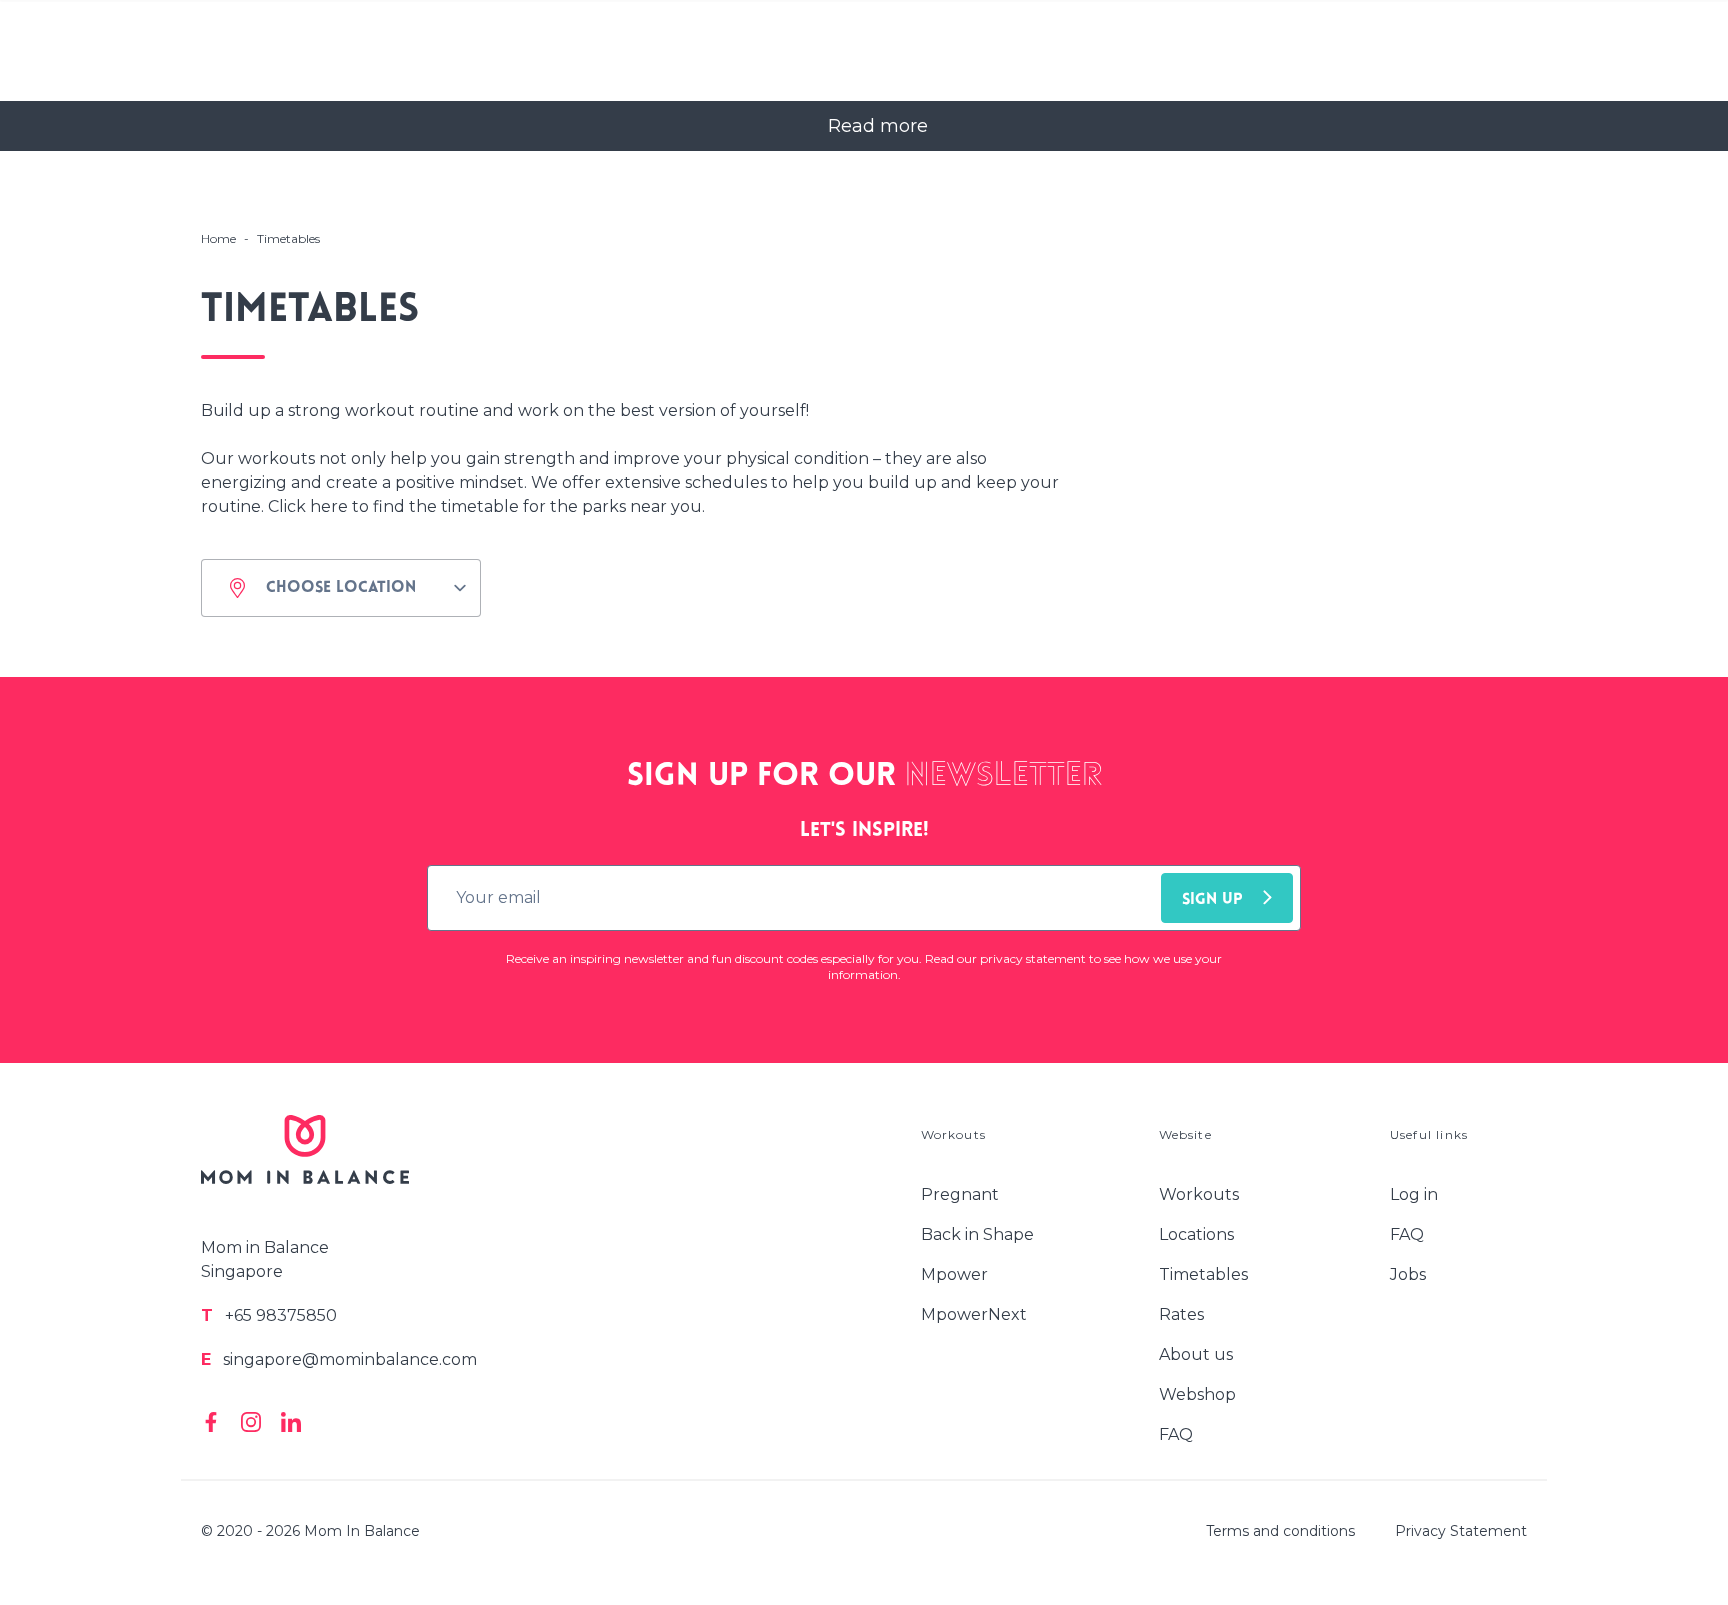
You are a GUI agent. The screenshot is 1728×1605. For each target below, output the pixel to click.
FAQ (1176, 1434)
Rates (1181, 1314)
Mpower (954, 1274)
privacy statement (1034, 958)
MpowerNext (974, 1314)
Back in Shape (977, 1234)
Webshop (1197, 1394)
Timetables (1203, 1274)
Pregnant (960, 1194)
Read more (878, 126)
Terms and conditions (1280, 1531)
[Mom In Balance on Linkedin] (291, 1422)
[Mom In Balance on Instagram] (251, 1422)
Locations (1196, 1234)
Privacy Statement (1461, 1531)
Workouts (1199, 1194)
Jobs (1408, 1274)
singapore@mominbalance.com (339, 1359)
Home (218, 238)
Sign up (1212, 900)
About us (1196, 1354)
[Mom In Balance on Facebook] (211, 1422)
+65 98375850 (269, 1315)
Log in (1414, 1194)
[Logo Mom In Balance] (305, 1161)
